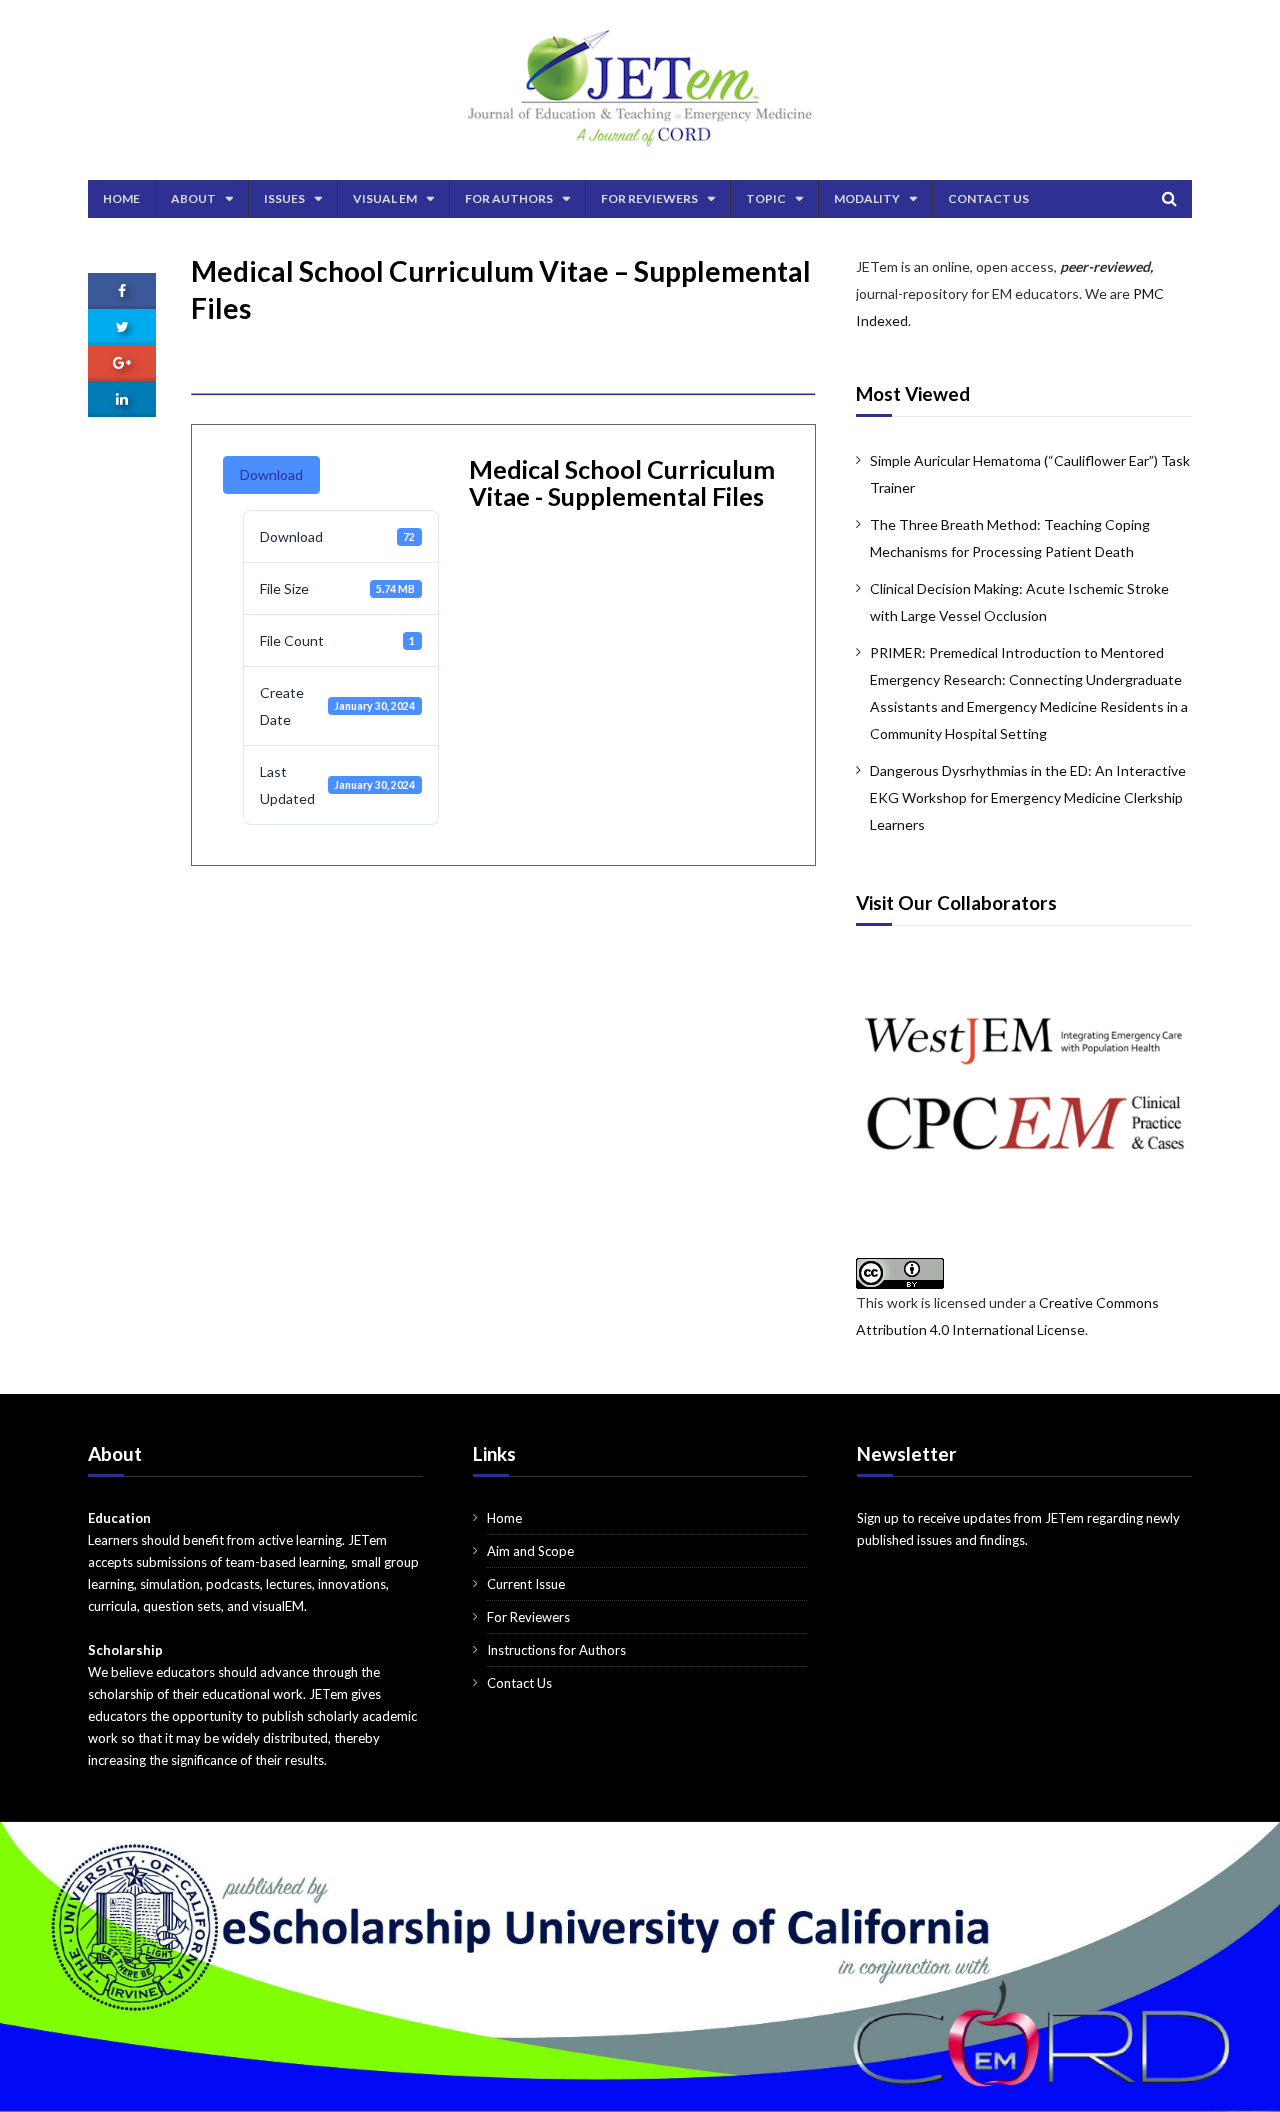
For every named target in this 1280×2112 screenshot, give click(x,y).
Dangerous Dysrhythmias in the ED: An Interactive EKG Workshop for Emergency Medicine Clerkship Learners (1028, 797)
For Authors (509, 198)
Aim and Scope (530, 1551)
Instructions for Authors (556, 1650)
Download (271, 474)
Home (121, 198)
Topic (766, 198)
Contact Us (988, 198)
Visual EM (385, 198)
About (193, 198)
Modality (867, 198)
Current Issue (526, 1584)
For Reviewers (649, 198)
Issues (284, 198)
